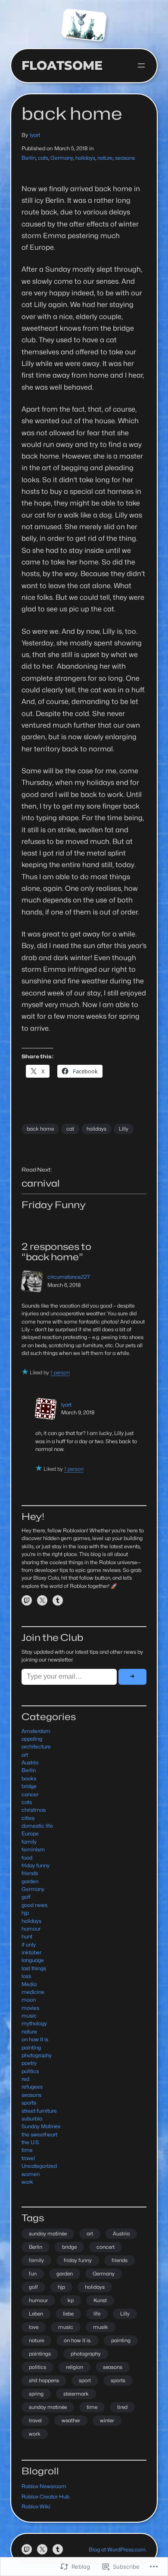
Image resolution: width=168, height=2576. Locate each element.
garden (30, 1881)
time (27, 2150)
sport (85, 2380)
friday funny (36, 1865)
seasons (125, 158)
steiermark (76, 2394)
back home (40, 1129)
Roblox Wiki (36, 2506)
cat (70, 1129)
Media (29, 1984)
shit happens (44, 2380)
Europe (30, 1834)
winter (107, 2420)
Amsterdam (36, 1731)
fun (33, 2274)
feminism (33, 1849)
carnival (41, 1183)
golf (26, 1897)
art (25, 1755)
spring (36, 2394)
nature (105, 158)
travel (28, 2158)
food (27, 1858)
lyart (35, 135)
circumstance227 (69, 1277)
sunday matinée (48, 2233)
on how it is (35, 2039)
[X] (42, 1600)
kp (71, 2300)
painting (31, 2047)
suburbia (32, 2119)
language (33, 1960)
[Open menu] (141, 65)
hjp (25, 1913)
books (29, 1778)
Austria (30, 1762)
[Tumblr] (58, 1600)
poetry (29, 2063)
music (29, 2016)
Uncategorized (39, 2166)
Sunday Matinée (41, 2126)
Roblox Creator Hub (45, 2497)
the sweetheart (39, 2134)
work (27, 2182)
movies (30, 2008)
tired (122, 2407)
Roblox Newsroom (44, 2486)
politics (30, 2071)
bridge (29, 1786)
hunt (27, 1936)
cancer (30, 1794)
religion (75, 2367)
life (97, 2314)
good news (34, 1905)
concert (106, 2247)
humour (31, 1929)
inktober (31, 1952)
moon (29, 2000)
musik (101, 2327)
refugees (32, 2087)
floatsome (62, 65)
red (25, 2079)
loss (26, 1976)
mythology (34, 2023)
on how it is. (78, 2340)
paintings (40, 2354)
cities (28, 1818)
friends (30, 1873)
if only (29, 1945)
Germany (62, 158)
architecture (36, 1747)
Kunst (100, 2300)
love (34, 2327)
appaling (32, 1739)
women (31, 2174)
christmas (34, 1810)
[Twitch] (27, 1600)
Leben (36, 2314)
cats (43, 158)
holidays (85, 158)
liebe (68, 2314)
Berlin (29, 158)
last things (34, 1968)
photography (37, 2055)
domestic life (37, 1826)
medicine (33, 1992)
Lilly (124, 1129)
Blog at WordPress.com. (118, 2550)
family (29, 1842)
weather (71, 2420)
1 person (60, 1372)
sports (29, 2103)
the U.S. (31, 2142)
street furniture (39, 2111)
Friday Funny (54, 1205)
